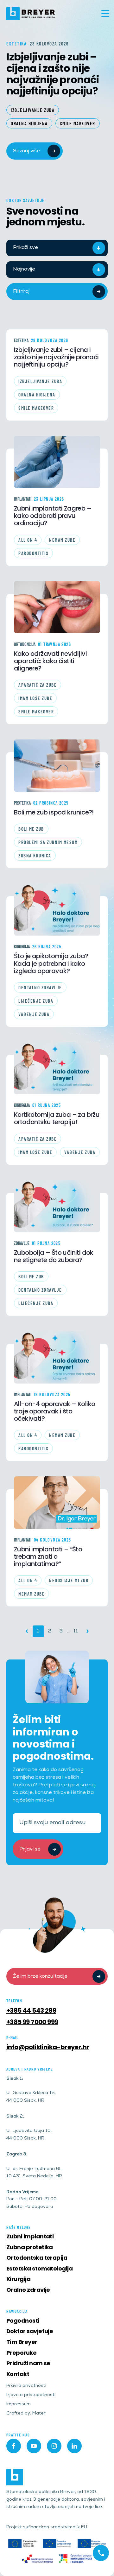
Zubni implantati (30, 2236)
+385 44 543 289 (31, 2010)
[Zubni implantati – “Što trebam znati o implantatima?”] (57, 1502)
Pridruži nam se (28, 2363)
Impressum (19, 2404)
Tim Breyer (22, 2342)
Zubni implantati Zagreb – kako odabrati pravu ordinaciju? (53, 516)
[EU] (22, 2544)
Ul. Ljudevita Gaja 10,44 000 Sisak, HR (29, 2135)
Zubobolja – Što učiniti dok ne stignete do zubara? (54, 1256)
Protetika (22, 803)
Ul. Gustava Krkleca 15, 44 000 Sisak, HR (31, 2097)
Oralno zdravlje (28, 2290)
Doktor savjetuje (30, 2331)
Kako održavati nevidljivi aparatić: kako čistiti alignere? (50, 661)
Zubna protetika (30, 2247)
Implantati (23, 499)
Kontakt (18, 2374)
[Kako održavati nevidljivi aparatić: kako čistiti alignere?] (57, 607)
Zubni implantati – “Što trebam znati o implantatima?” (48, 1557)
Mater (39, 2414)
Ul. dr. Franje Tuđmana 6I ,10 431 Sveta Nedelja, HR (34, 2173)
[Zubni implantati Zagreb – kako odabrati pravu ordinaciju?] (57, 462)
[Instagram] (54, 2446)
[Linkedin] (74, 2446)
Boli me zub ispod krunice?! (54, 812)
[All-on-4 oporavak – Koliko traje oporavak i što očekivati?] (57, 1357)
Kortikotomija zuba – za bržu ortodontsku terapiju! (57, 1118)
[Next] (88, 1631)
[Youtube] (34, 2446)
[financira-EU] (57, 2544)
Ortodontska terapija (37, 2258)
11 (76, 1631)
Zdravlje (22, 1243)
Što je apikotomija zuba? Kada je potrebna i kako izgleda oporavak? (51, 964)
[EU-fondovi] (37, 2559)
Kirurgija (22, 947)
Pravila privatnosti (26, 2386)
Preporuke (21, 2353)
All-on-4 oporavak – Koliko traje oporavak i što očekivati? (54, 1412)
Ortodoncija (25, 644)
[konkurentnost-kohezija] (76, 2559)
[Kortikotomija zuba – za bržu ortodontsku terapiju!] (57, 1068)
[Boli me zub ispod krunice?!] (57, 766)
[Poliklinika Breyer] (31, 14)
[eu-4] (92, 2544)
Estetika (21, 340)
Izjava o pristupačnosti (31, 2395)
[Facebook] (14, 2446)
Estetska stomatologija (39, 2268)
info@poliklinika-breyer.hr (48, 2047)
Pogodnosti (23, 2321)
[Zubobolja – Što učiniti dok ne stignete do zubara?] (57, 1206)
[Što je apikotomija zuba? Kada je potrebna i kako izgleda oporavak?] (57, 910)
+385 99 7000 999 (32, 2022)
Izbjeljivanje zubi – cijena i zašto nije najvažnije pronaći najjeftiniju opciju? (53, 73)
